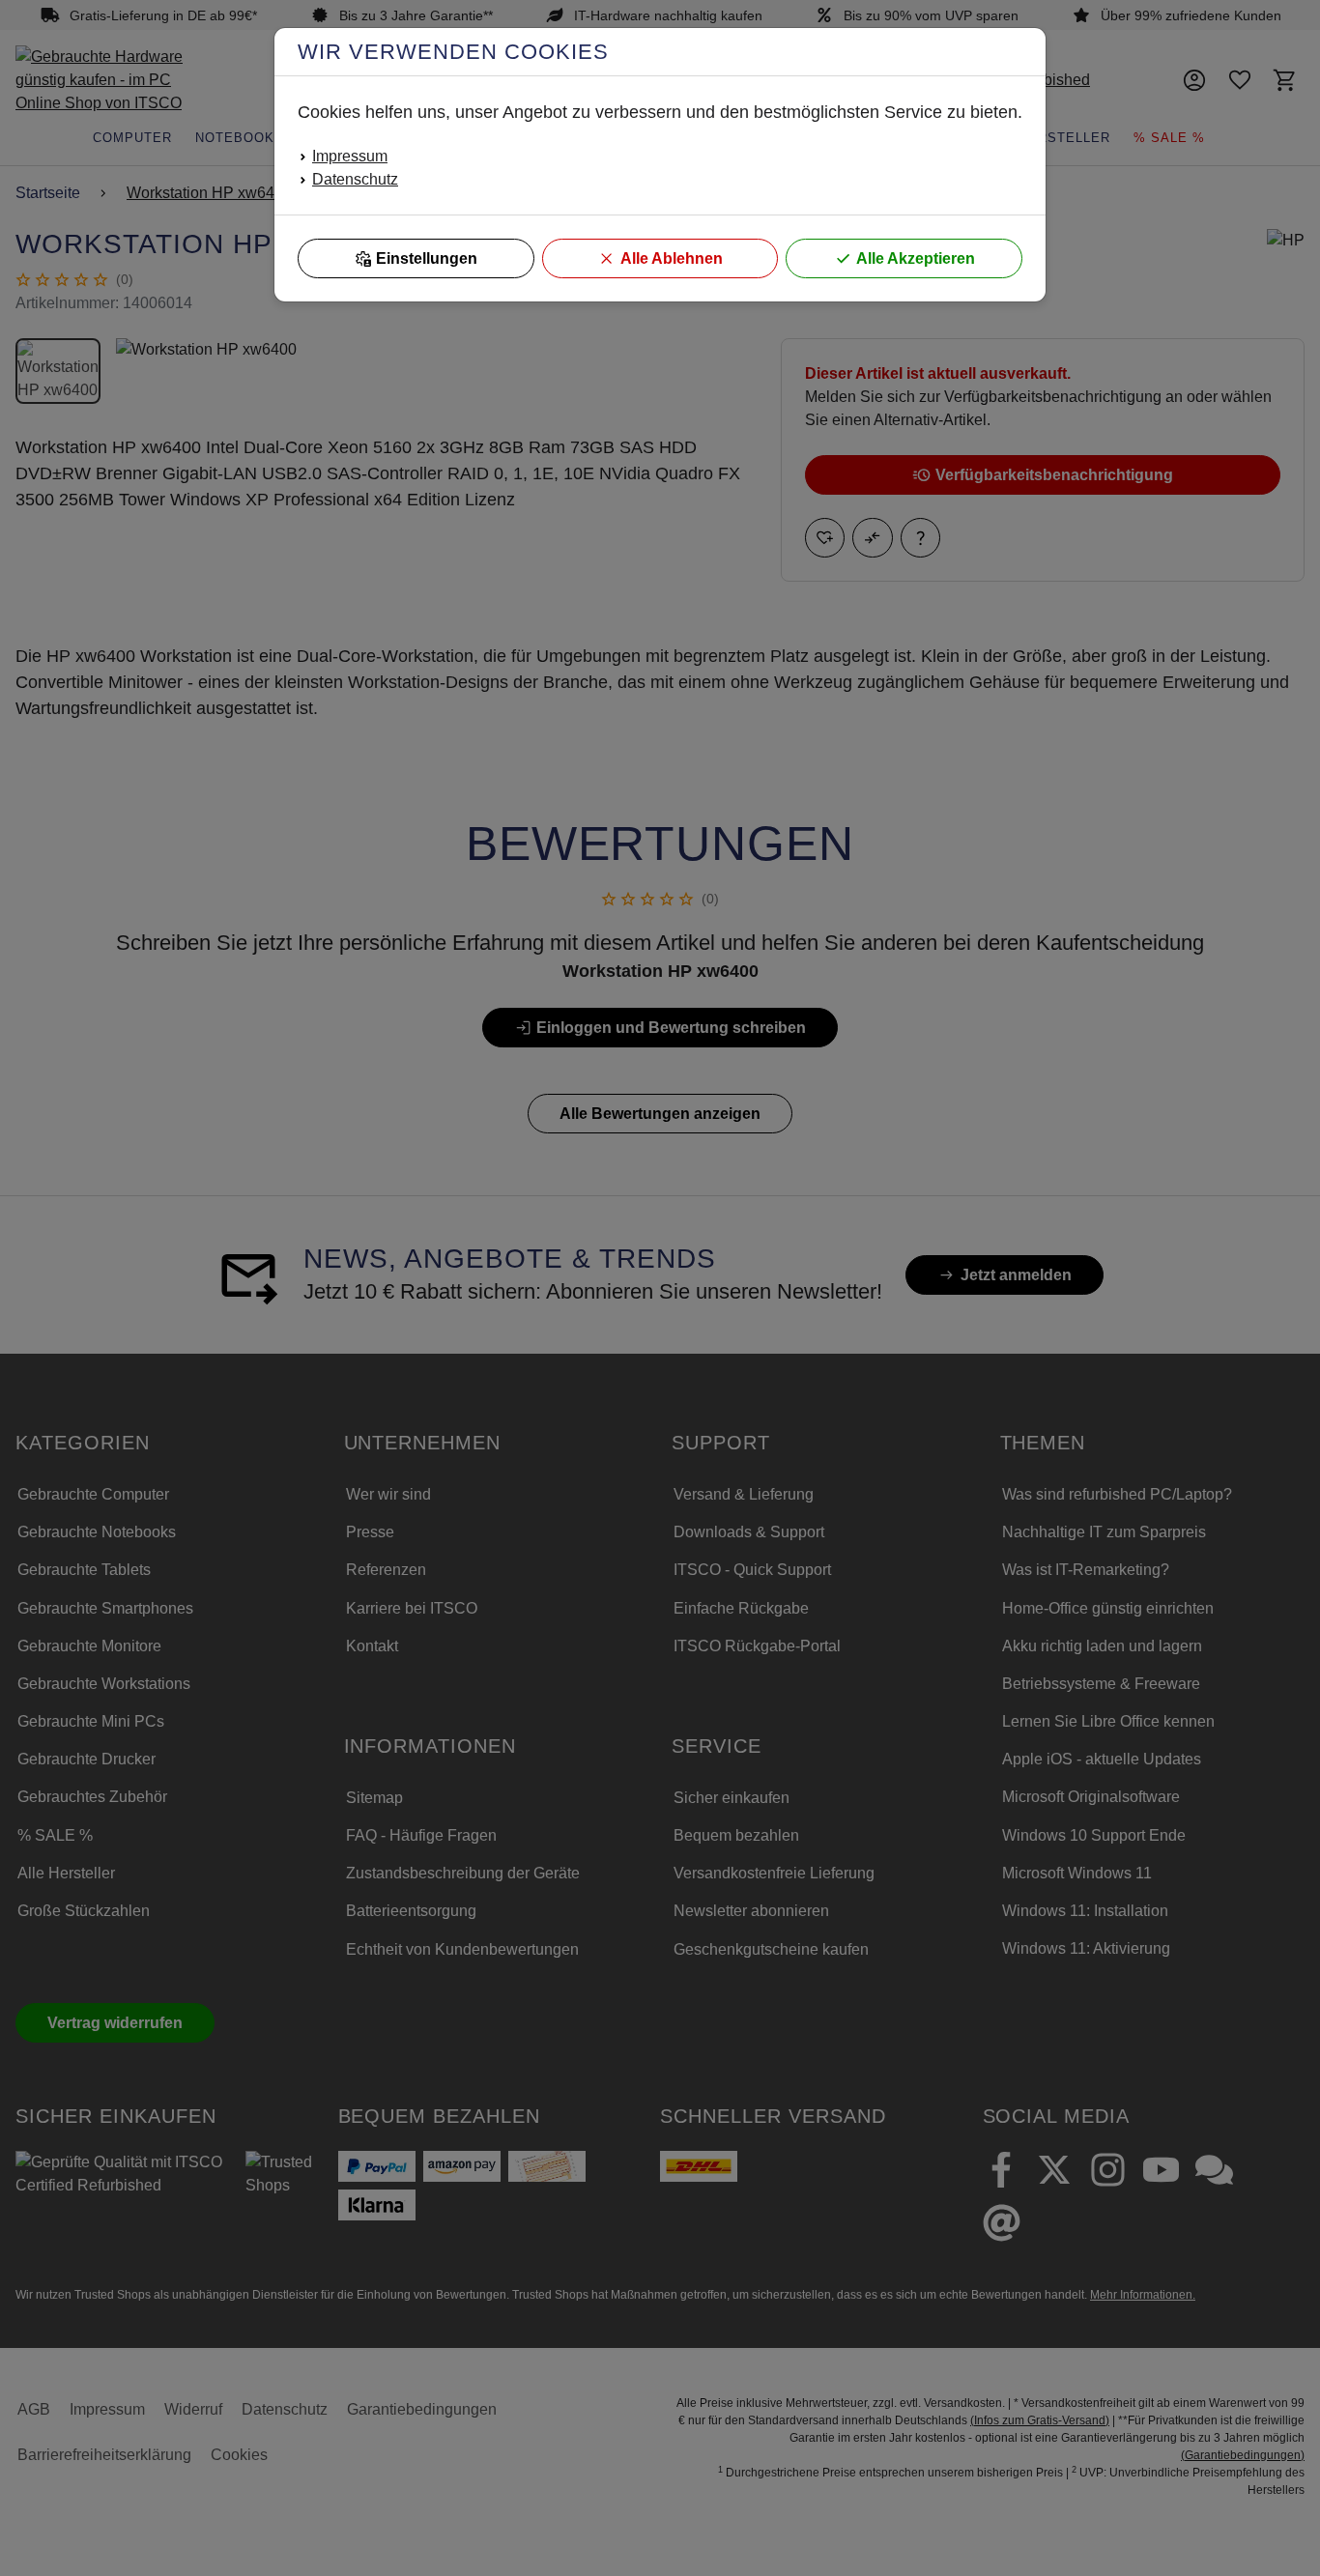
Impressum (350, 156)
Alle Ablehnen (672, 258)
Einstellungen (427, 258)
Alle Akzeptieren (916, 258)
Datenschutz (355, 179)
